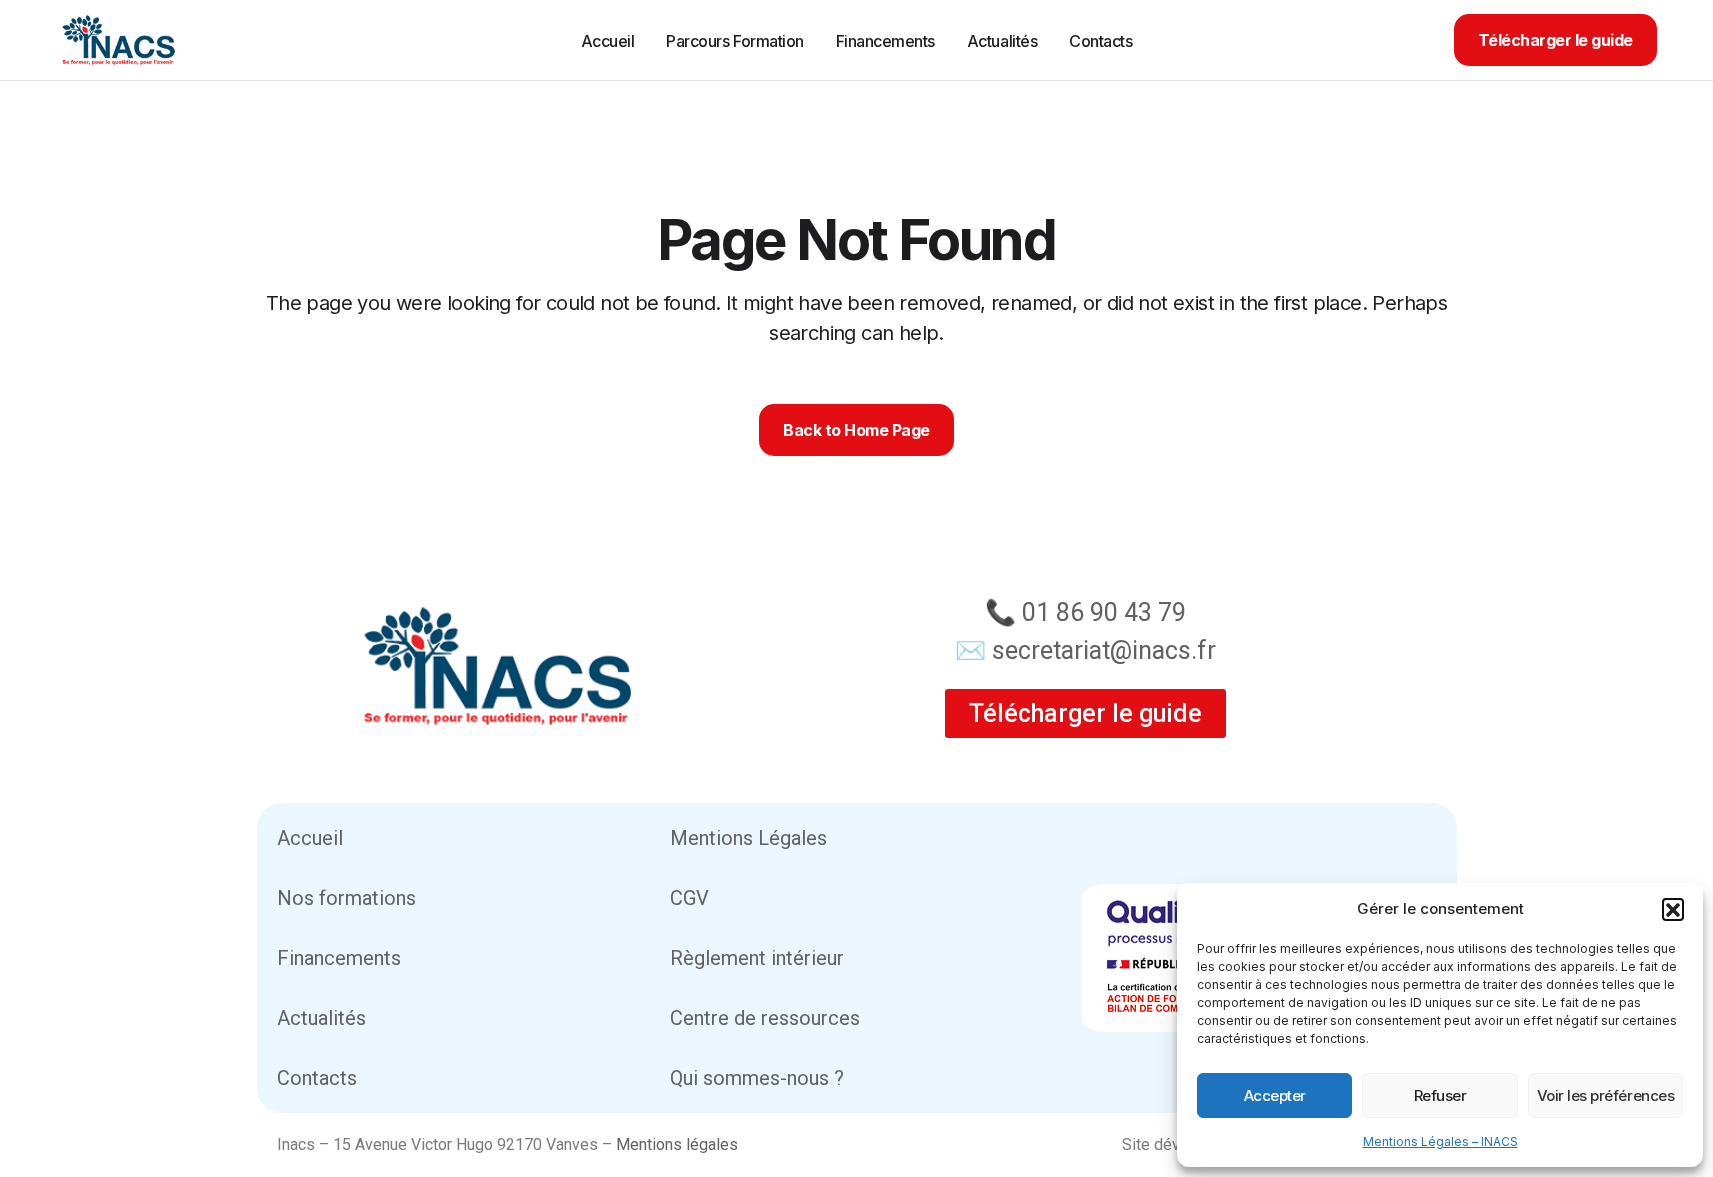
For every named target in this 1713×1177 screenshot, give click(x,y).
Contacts (317, 1078)
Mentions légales (677, 1144)
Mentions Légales (748, 838)
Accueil (310, 838)
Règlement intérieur (757, 958)
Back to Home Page (856, 430)
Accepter (1275, 1095)
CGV (689, 898)
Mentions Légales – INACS (1440, 1141)
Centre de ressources (765, 1018)
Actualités (321, 1018)
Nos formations (346, 898)
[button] (1673, 909)
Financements (339, 958)
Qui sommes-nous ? (757, 1078)
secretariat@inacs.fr (1104, 650)
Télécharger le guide (1555, 40)
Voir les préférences (1606, 1095)
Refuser (1440, 1095)
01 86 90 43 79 (1104, 612)
